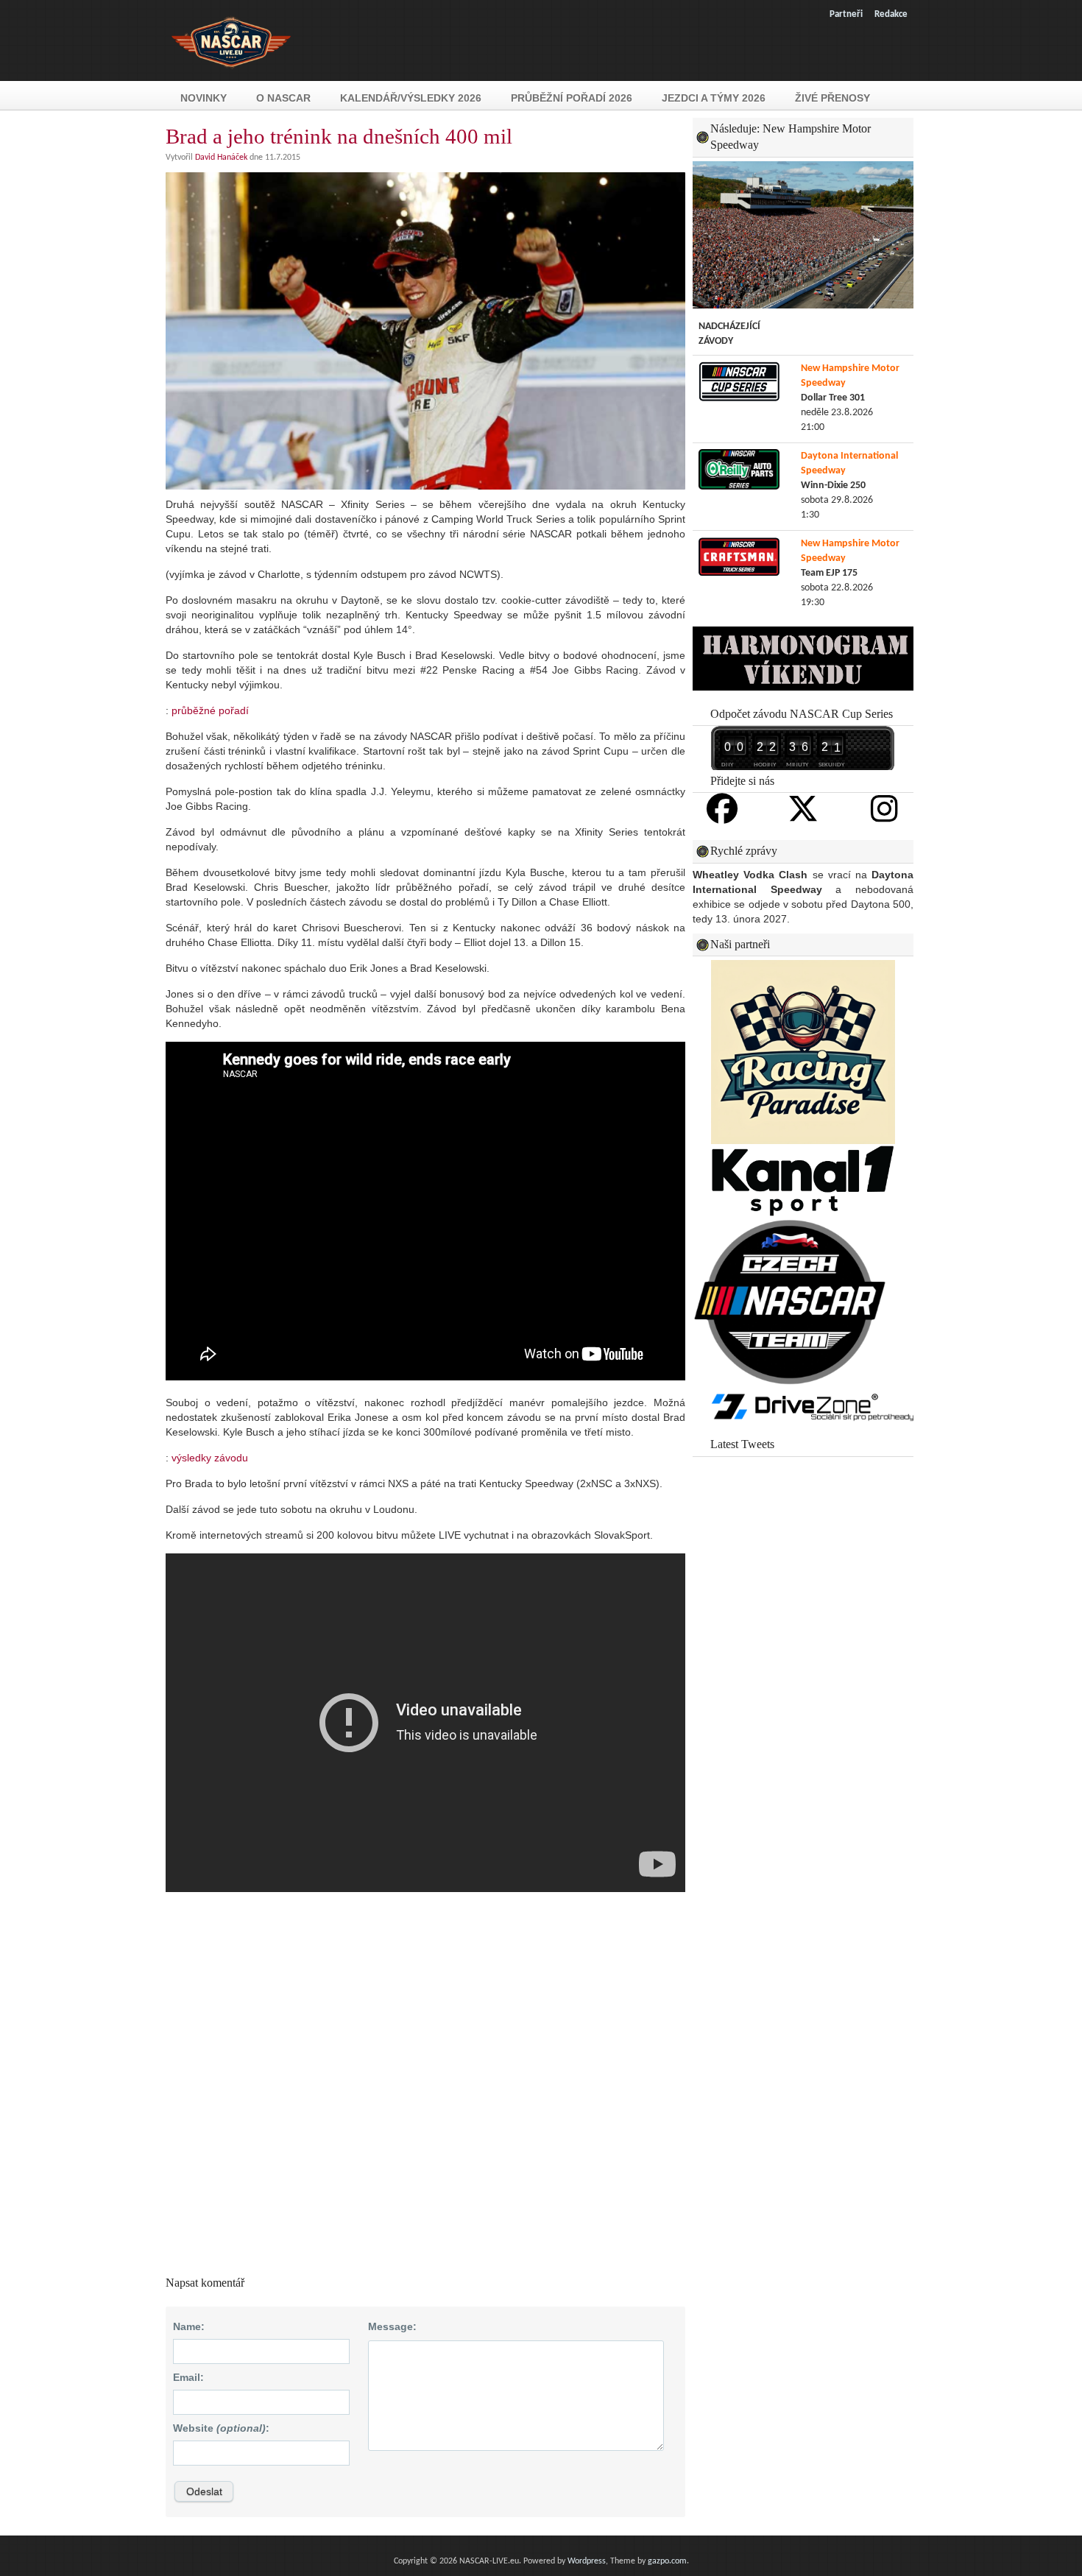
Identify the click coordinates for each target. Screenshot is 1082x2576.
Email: (188, 2377)
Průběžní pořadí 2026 (572, 98)
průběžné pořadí (210, 710)
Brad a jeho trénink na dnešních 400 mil (339, 136)
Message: (392, 2326)
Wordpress (587, 2561)
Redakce (891, 14)
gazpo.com (667, 2561)
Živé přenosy (832, 98)
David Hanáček (221, 158)
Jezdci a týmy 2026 (714, 98)
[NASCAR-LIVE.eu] (231, 76)
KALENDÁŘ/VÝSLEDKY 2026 (411, 98)
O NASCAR (283, 98)
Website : (221, 2428)
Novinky (204, 98)
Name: (189, 2326)
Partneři (846, 14)
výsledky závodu (210, 1458)
